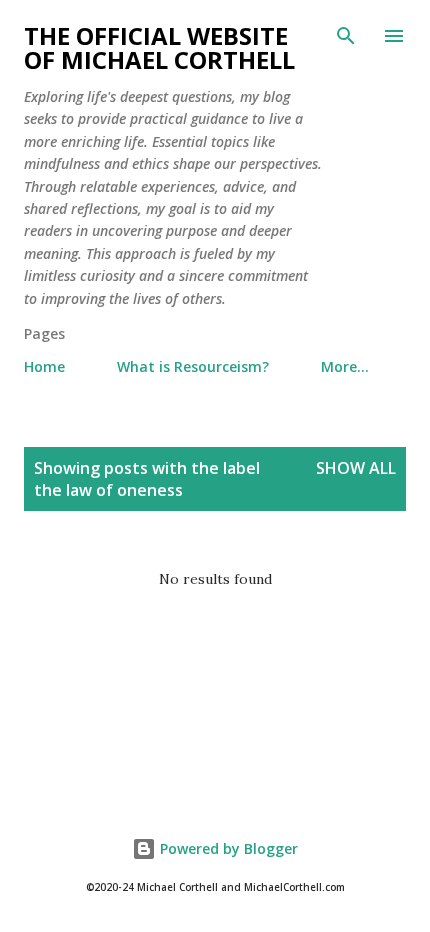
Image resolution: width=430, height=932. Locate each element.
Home (44, 366)
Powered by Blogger (227, 848)
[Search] (346, 36)
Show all (356, 468)
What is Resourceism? (193, 366)
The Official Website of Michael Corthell (159, 47)
